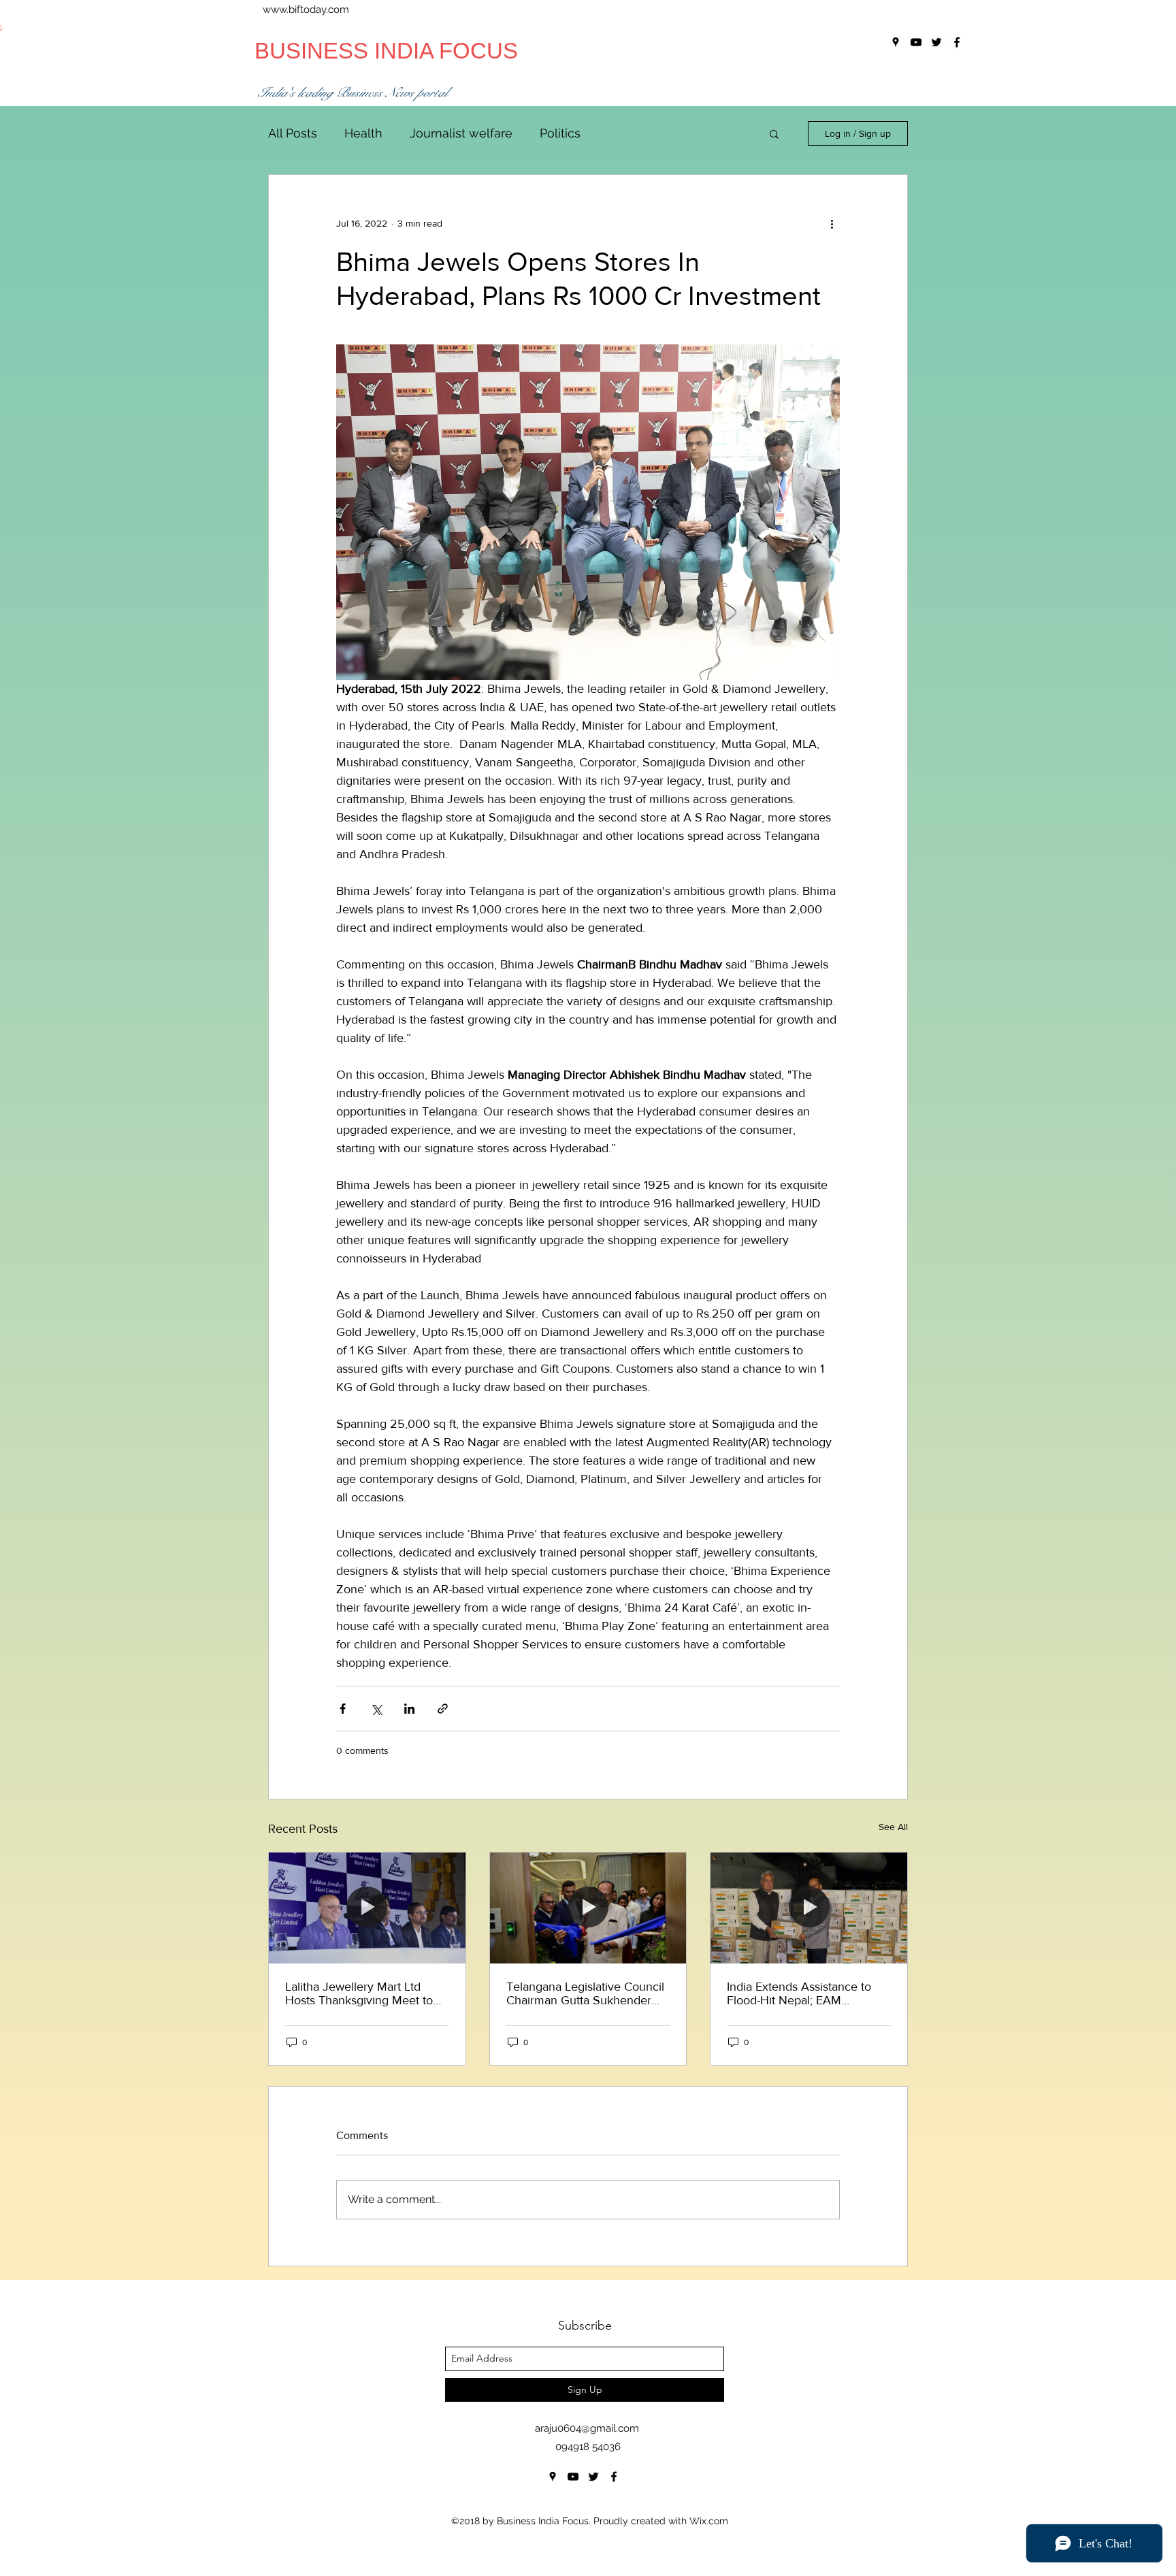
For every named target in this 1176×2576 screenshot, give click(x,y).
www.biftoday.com (306, 10)
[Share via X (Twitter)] (376, 1709)
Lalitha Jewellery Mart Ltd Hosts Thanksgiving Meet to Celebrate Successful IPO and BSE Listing (364, 1993)
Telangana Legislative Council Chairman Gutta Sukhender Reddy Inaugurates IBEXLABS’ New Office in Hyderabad (586, 1993)
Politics (560, 133)
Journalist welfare (461, 133)
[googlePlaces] (553, 2477)
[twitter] (593, 2477)
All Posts (293, 133)
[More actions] (832, 224)
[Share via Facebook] (343, 1709)
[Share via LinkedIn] (409, 1709)
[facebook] (614, 2477)
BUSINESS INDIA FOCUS (386, 51)
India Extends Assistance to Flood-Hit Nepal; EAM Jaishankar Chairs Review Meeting (799, 1993)
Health (363, 133)
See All (893, 1827)
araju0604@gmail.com (587, 2428)
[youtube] (573, 2477)
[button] (774, 133)
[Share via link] (443, 1709)
